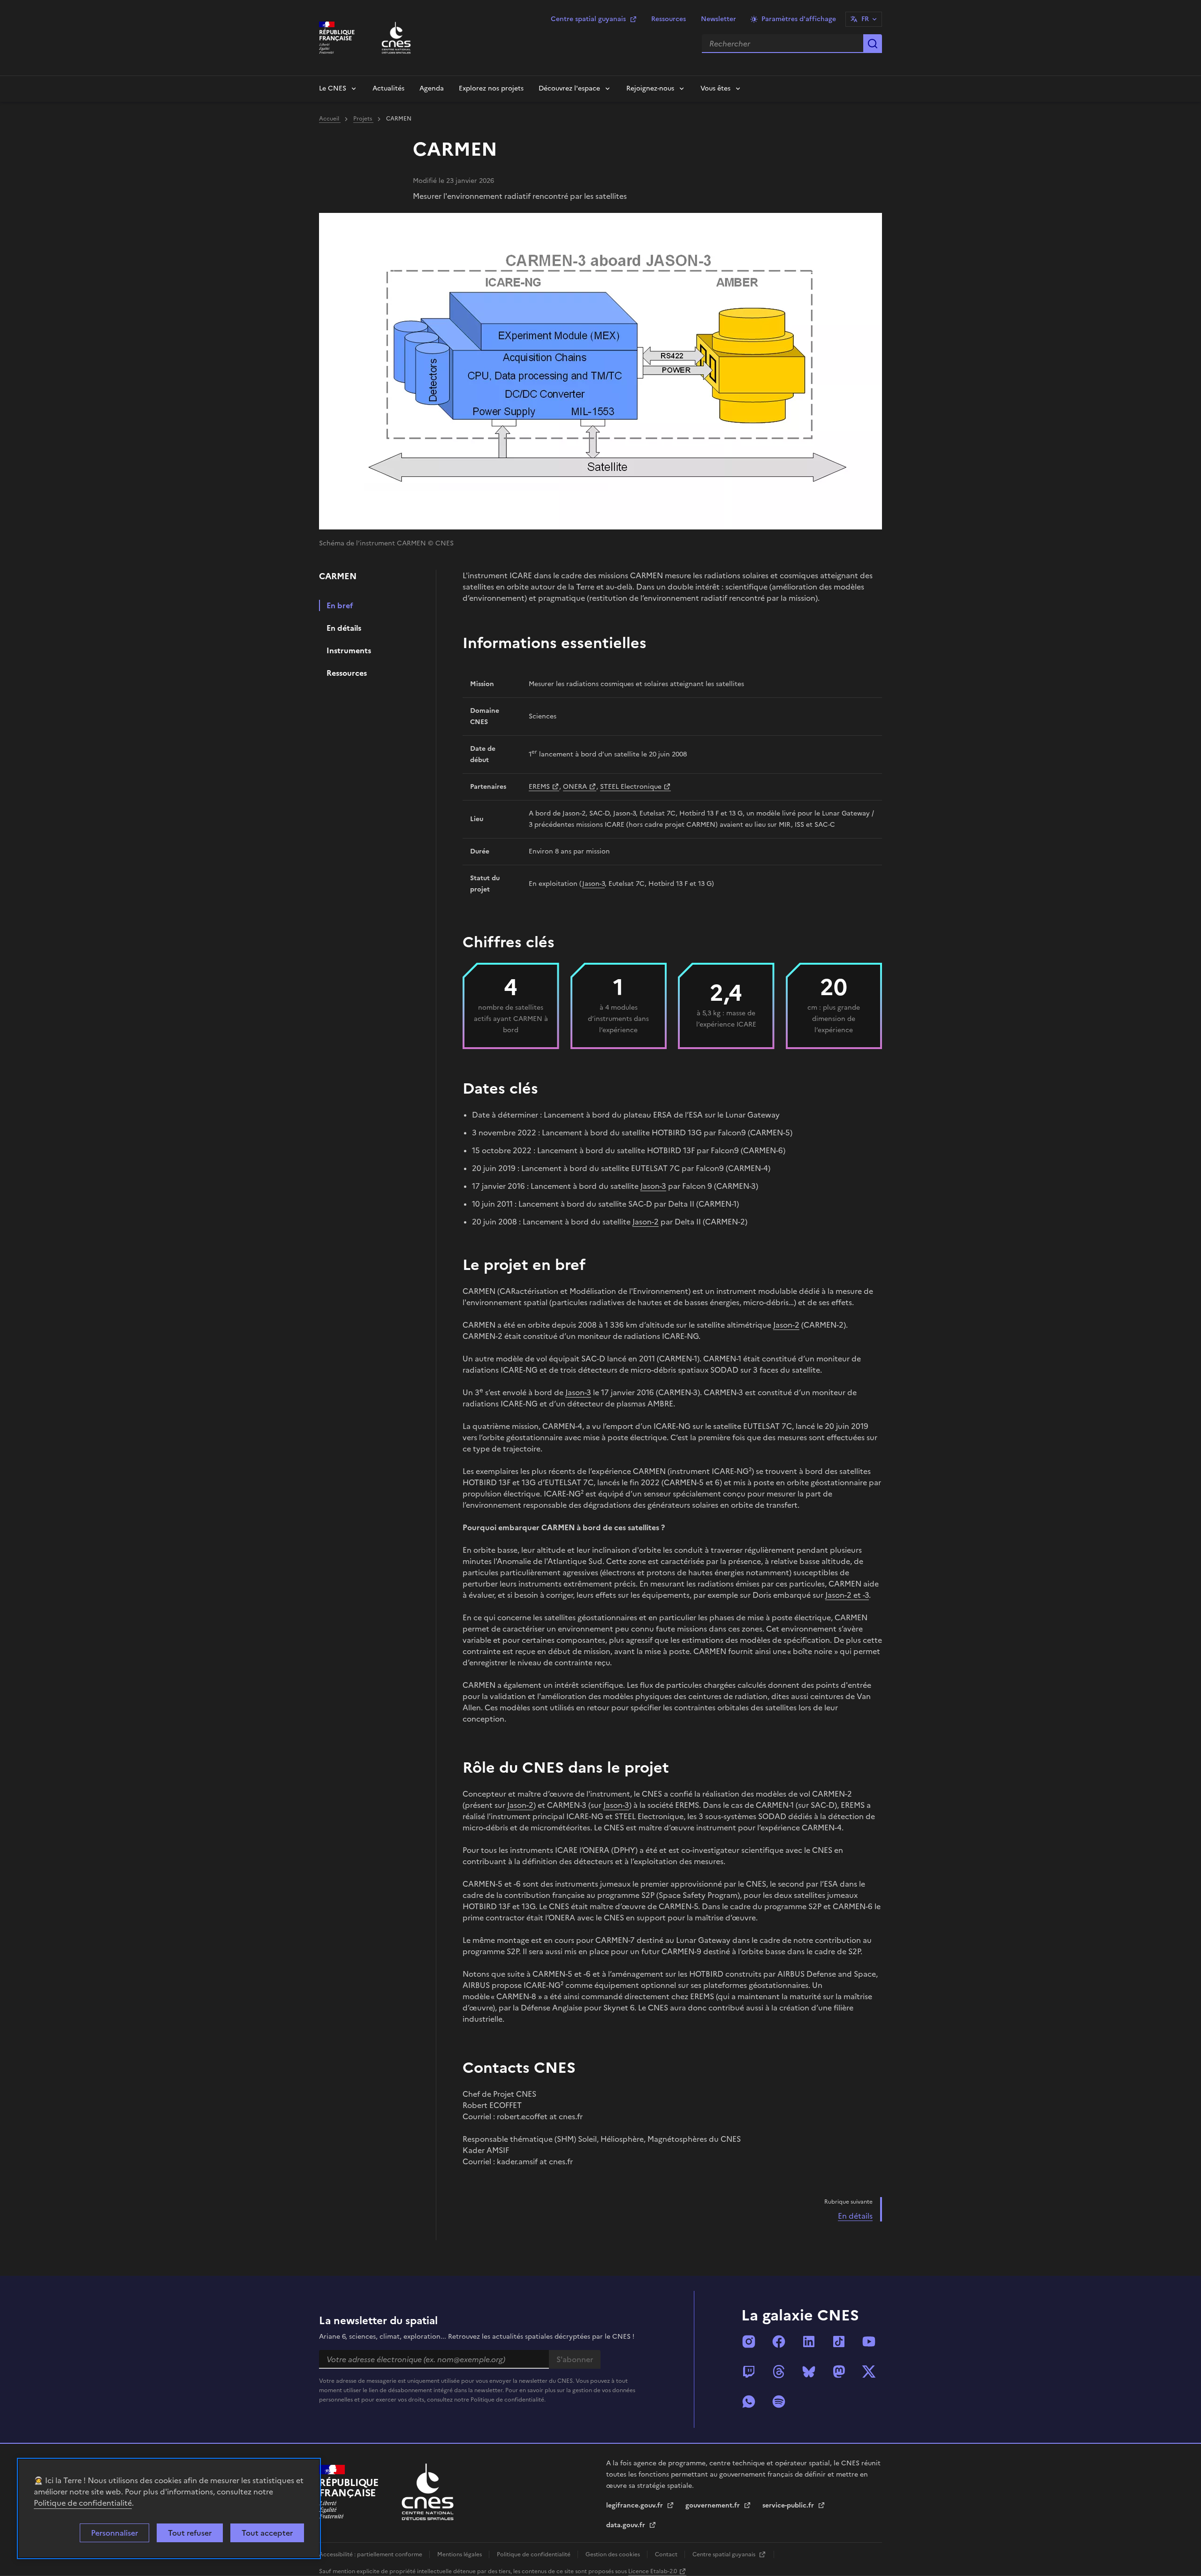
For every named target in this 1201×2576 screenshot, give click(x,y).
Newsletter (718, 19)
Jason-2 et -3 (847, 1595)
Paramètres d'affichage (799, 19)
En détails (344, 628)
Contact (667, 2554)
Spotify (779, 2402)
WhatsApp (749, 2402)
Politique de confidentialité (83, 2503)
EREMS (539, 787)
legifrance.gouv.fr (635, 2505)
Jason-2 (646, 1222)
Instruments (349, 650)
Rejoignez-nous (650, 88)
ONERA (575, 787)
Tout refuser (190, 2533)
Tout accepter (267, 2533)
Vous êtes (715, 88)
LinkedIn (809, 2342)
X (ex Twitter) (869, 2372)
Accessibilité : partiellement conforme (371, 2554)
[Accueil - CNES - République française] (428, 2492)
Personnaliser (114, 2533)
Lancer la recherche (873, 44)
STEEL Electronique (631, 787)
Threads (779, 2372)
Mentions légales (460, 2554)
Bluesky (809, 2372)
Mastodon (839, 2372)
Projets (363, 119)
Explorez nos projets (491, 88)
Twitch (749, 2372)
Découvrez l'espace (569, 88)
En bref (340, 605)
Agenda (432, 88)
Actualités (388, 88)
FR (865, 19)
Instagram (749, 2342)
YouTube (869, 2342)
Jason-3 (593, 884)
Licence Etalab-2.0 (653, 2571)
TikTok (839, 2342)
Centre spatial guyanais (588, 19)
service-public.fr (789, 2505)
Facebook (779, 2342)
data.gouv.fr (627, 2525)
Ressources (669, 19)
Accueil (330, 119)
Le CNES (333, 88)
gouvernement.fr (714, 2505)
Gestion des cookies (613, 2554)
